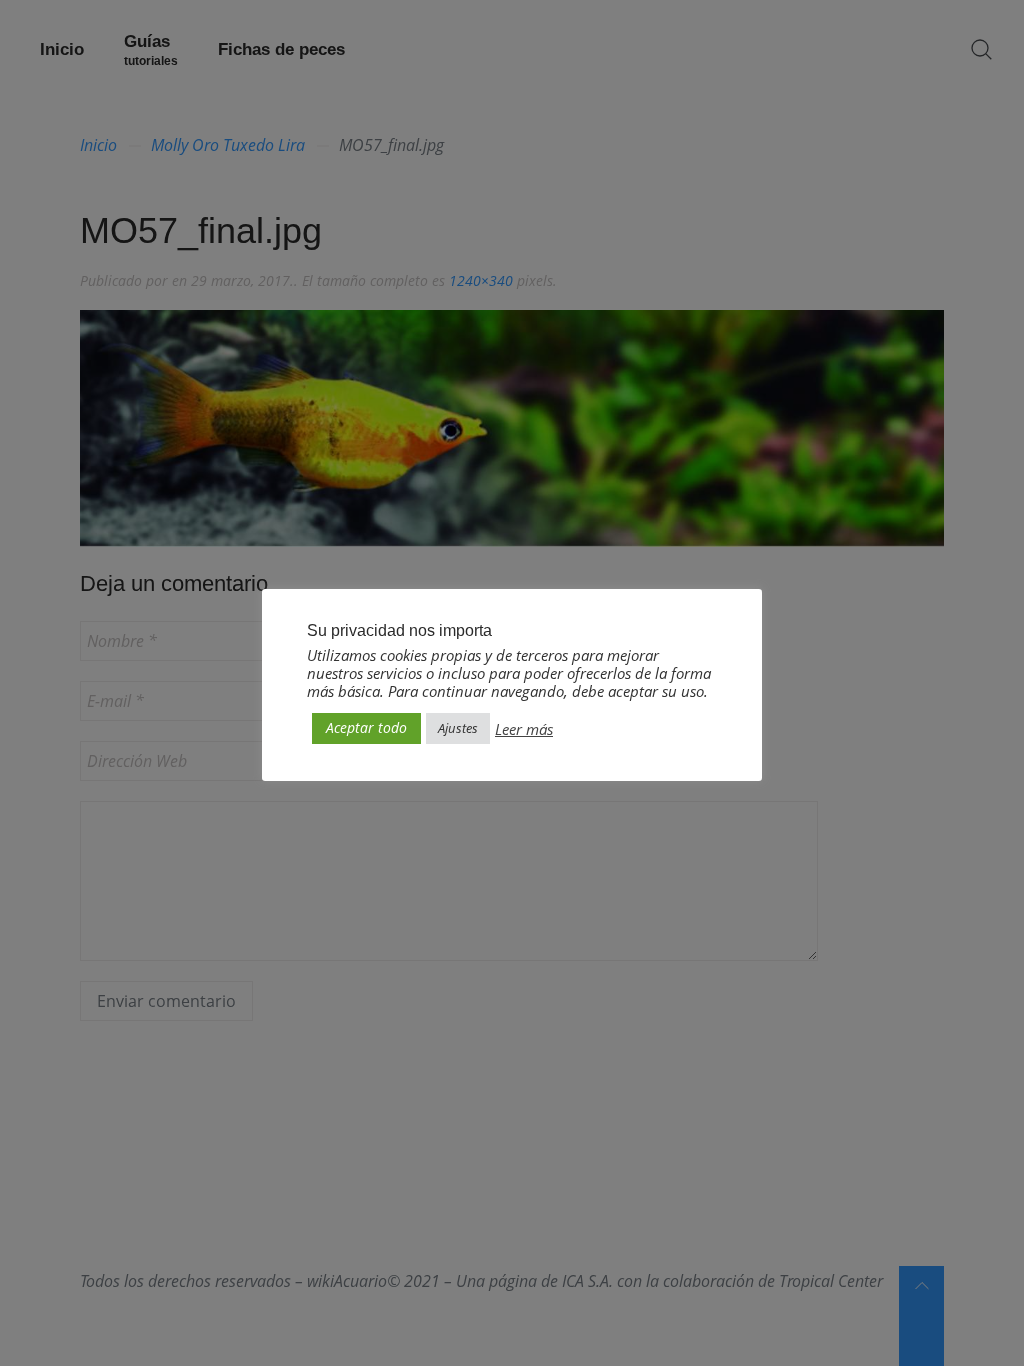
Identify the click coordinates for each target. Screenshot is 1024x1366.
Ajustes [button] (458, 728)
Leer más (524, 729)
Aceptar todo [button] (366, 727)
